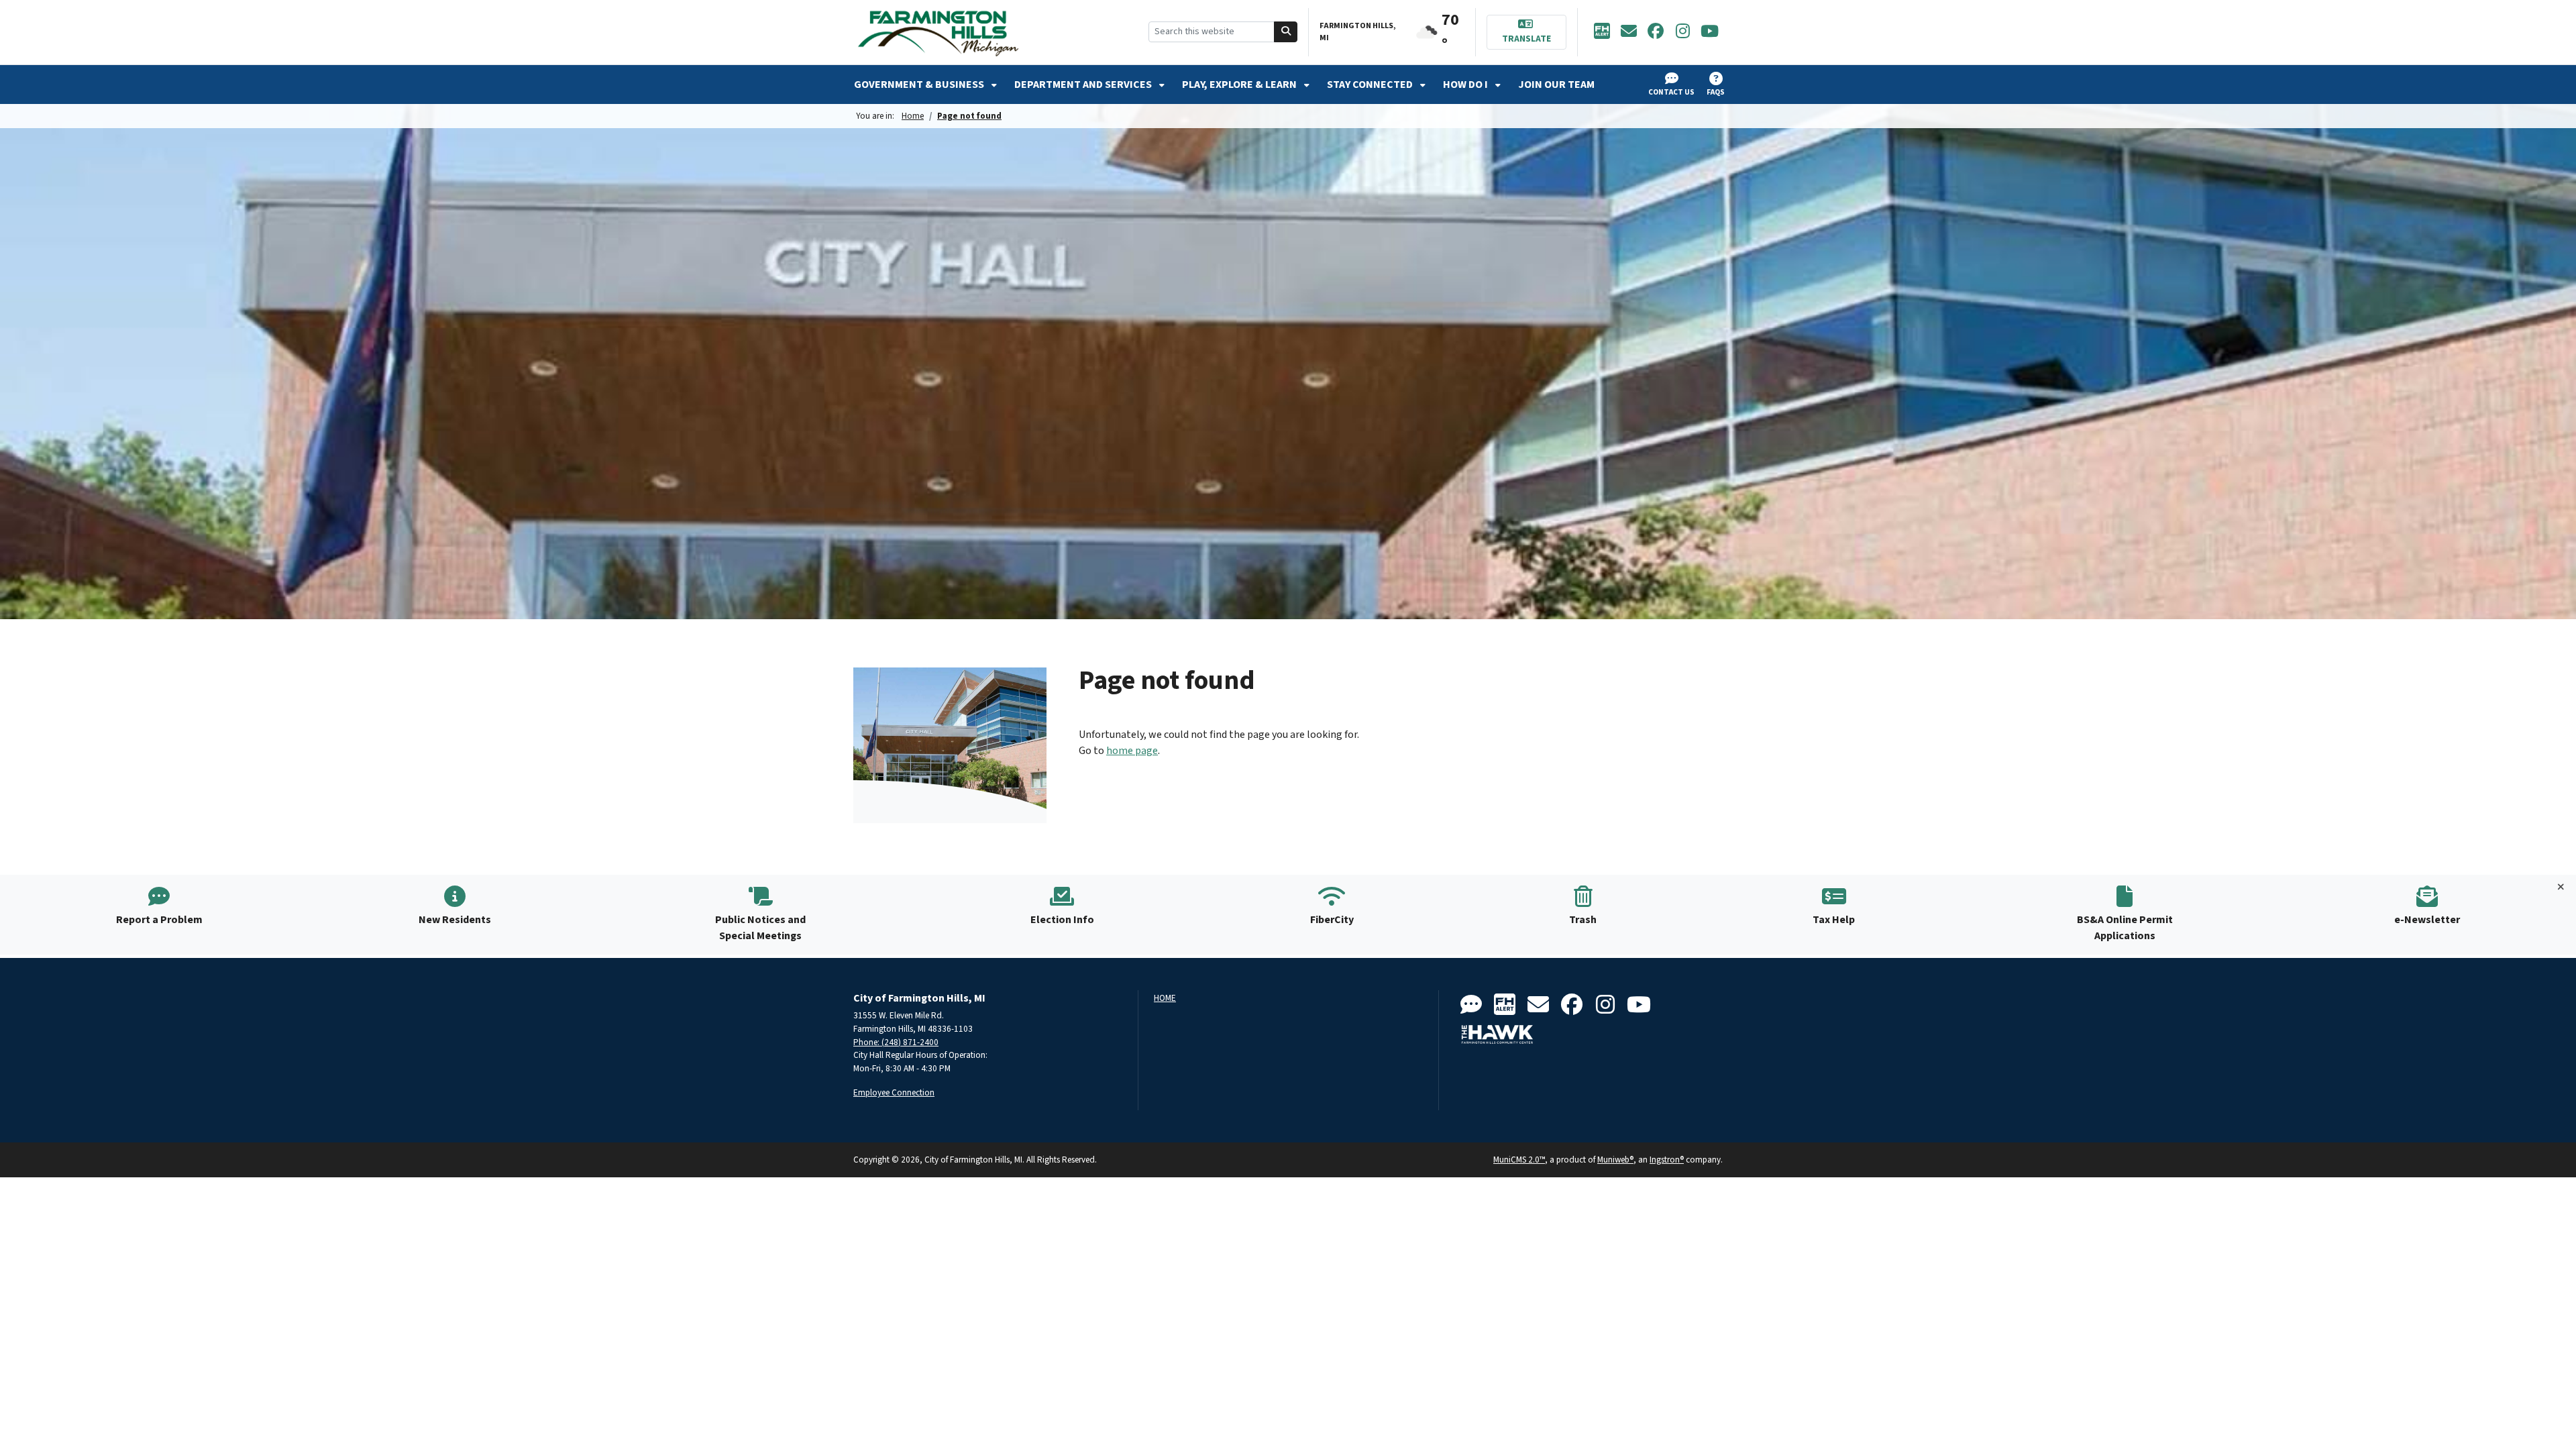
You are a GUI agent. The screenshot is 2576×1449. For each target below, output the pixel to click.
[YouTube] (1709, 32)
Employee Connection (894, 1092)
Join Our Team (1556, 85)
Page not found (969, 116)
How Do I (1466, 85)
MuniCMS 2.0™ (1519, 1160)
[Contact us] (1471, 1005)
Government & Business (920, 85)
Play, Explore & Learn (1240, 85)
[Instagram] (1682, 32)
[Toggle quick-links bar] (2561, 888)
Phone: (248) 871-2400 (896, 1042)
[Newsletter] (1629, 32)
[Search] (1286, 32)
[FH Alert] (1602, 32)
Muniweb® (1615, 1160)
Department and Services (1084, 85)
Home (913, 116)
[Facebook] (1656, 32)
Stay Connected (1371, 85)
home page (1132, 751)
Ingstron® (1667, 1160)
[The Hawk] (1497, 1034)
